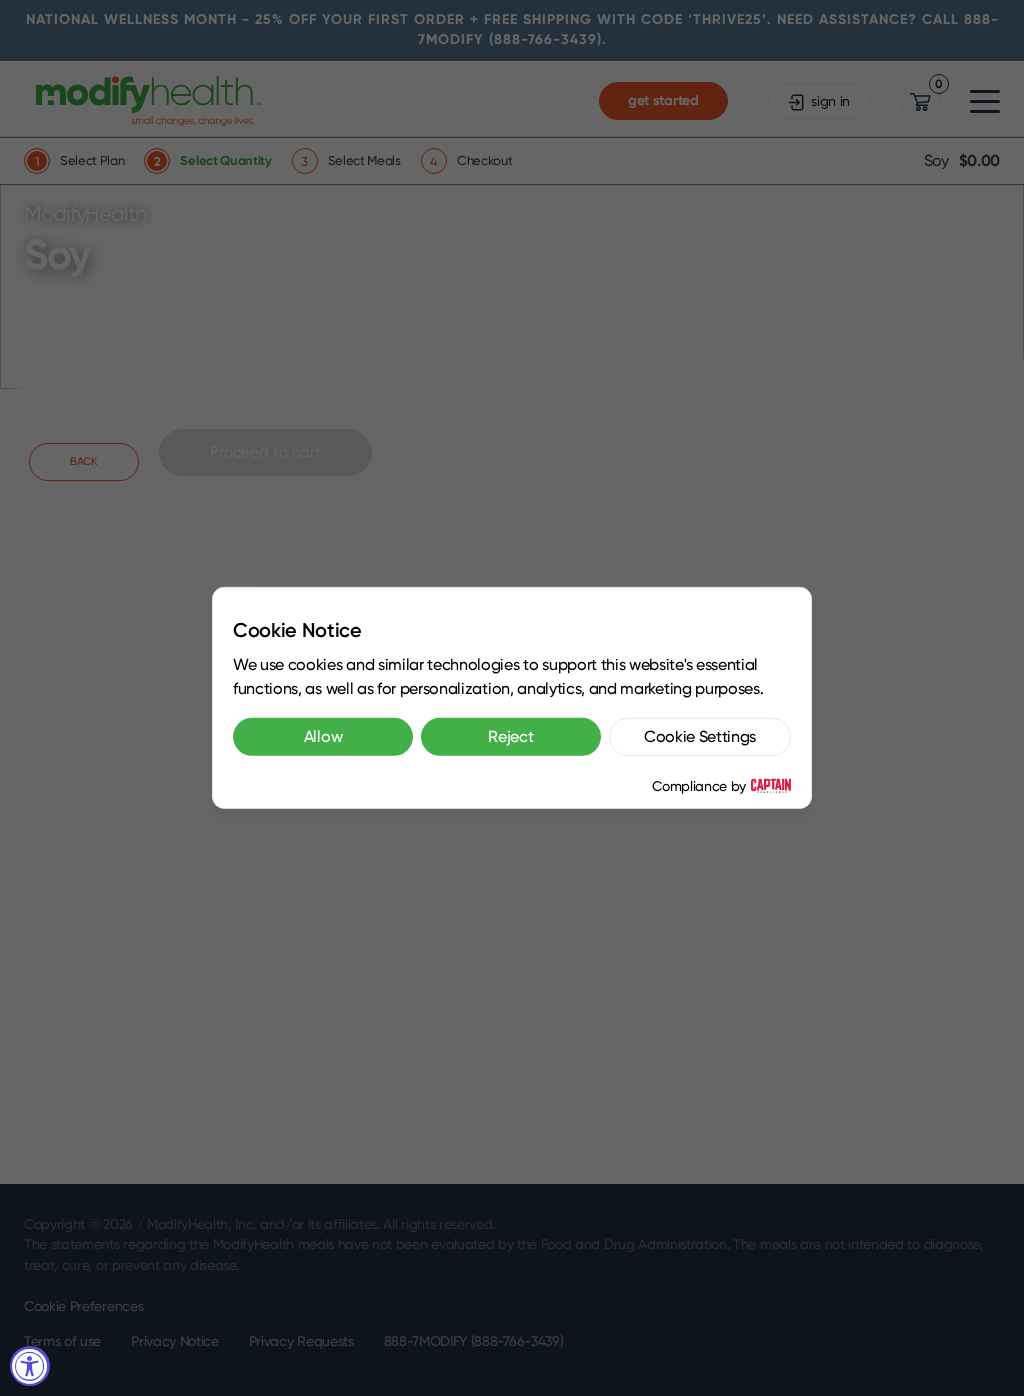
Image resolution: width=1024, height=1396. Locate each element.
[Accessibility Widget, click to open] (30, 1366)
